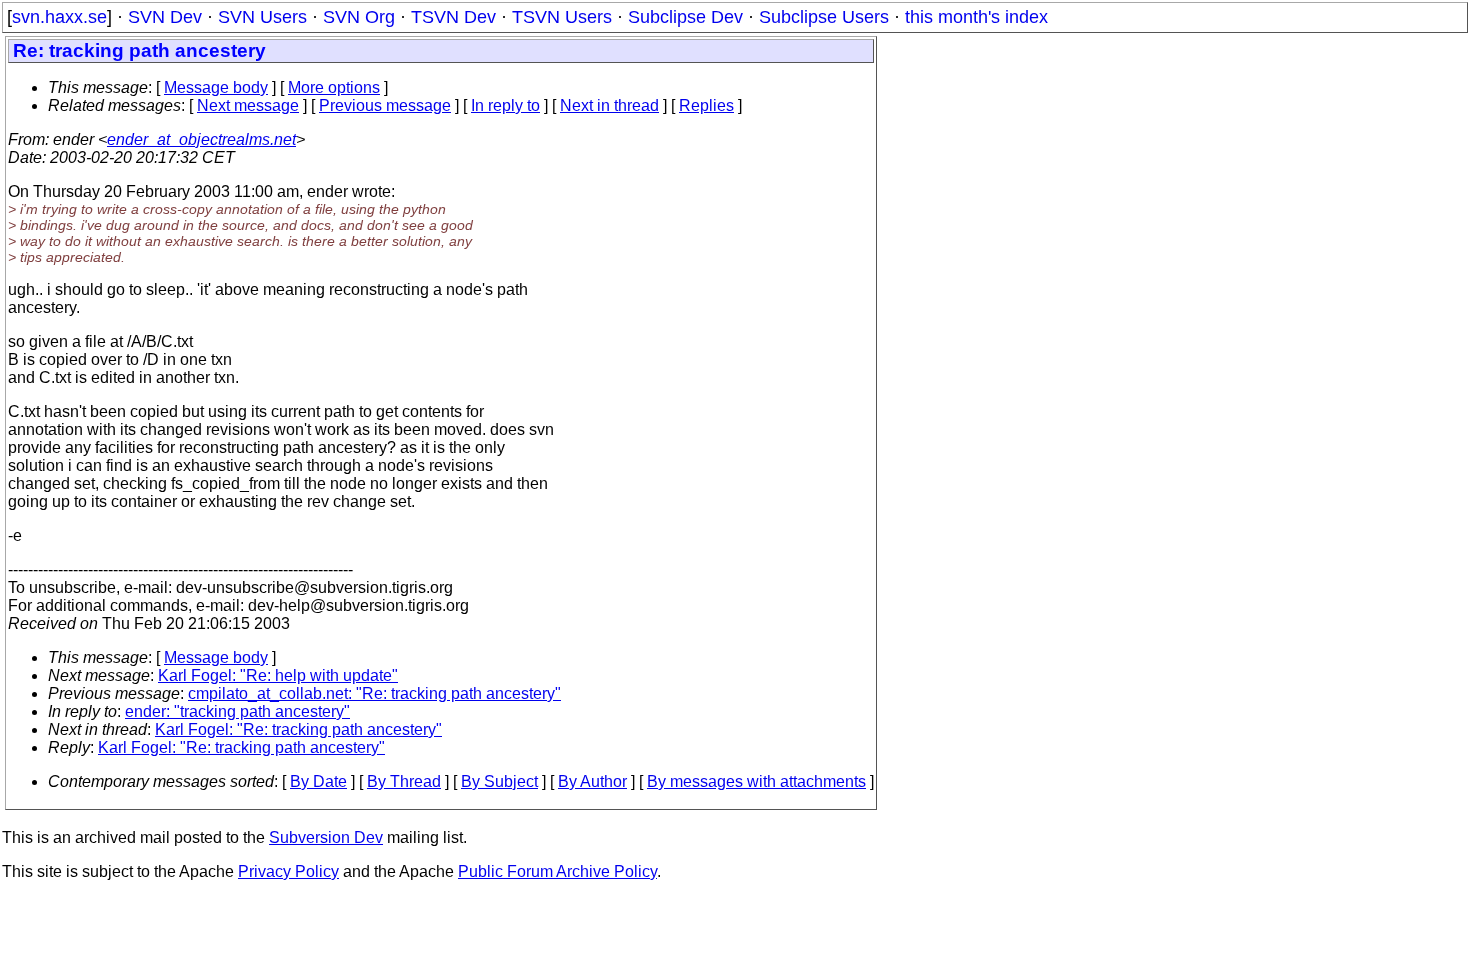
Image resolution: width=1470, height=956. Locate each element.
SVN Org (359, 17)
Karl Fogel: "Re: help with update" (278, 675)
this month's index (976, 17)
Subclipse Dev (685, 17)
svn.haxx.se (59, 17)
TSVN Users (562, 17)
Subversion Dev (326, 837)
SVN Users (262, 17)
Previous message (385, 105)
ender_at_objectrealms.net (201, 139)
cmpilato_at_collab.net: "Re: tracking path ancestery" (374, 693)
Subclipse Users (824, 17)
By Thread (404, 781)
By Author (592, 781)
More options (334, 87)
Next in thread (609, 105)
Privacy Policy (288, 871)
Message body (216, 87)
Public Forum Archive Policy (557, 871)
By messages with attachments (756, 781)
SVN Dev (165, 17)
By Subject (499, 781)
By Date (318, 781)
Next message (248, 105)
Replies (706, 105)
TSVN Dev (453, 17)
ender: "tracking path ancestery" (237, 711)
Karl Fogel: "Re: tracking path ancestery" (298, 729)
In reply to (505, 105)
